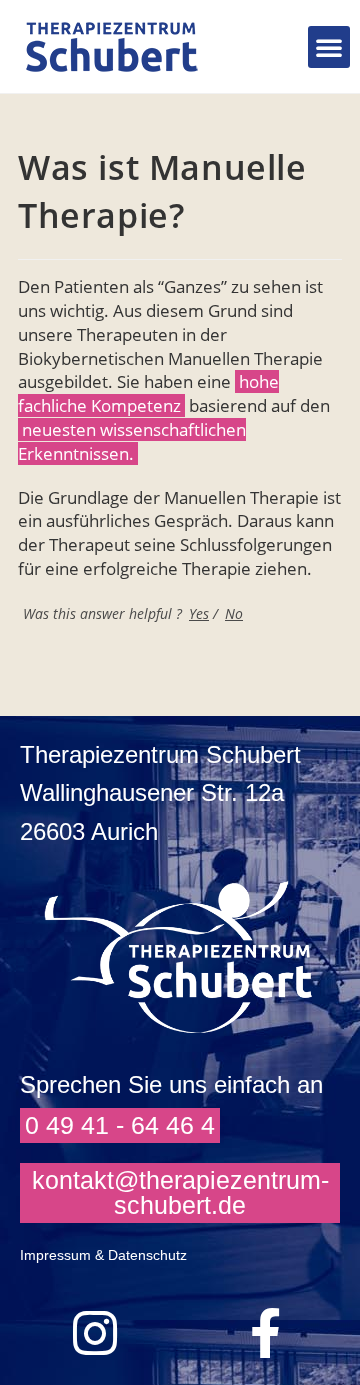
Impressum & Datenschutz (103, 1255)
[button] (329, 47)
